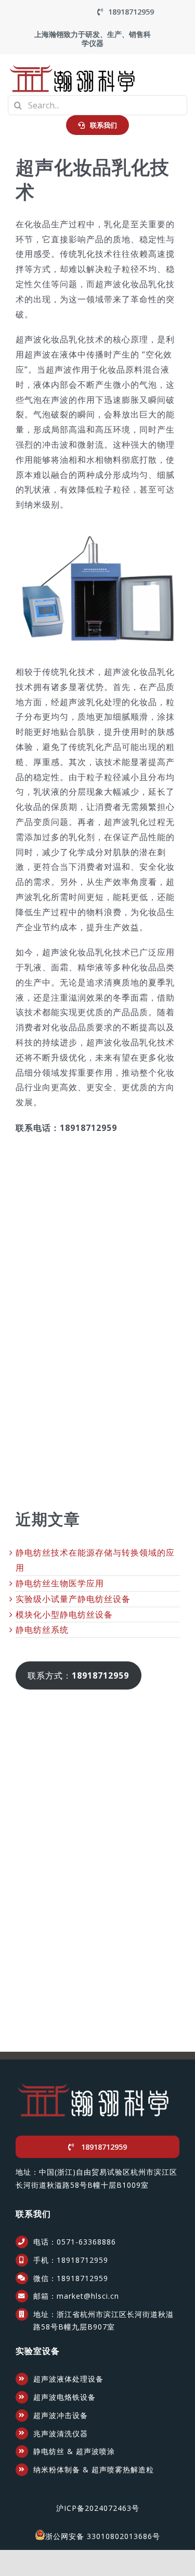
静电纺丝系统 (42, 1630)
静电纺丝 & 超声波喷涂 (74, 2451)
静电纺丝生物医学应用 (60, 1583)
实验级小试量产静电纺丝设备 (73, 1599)
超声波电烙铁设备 (64, 2397)
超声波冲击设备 (61, 2415)
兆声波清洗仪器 (61, 2433)
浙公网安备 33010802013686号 (103, 2536)
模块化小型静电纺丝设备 (64, 1614)
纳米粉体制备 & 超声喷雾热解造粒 (94, 2469)
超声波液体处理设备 (68, 2379)
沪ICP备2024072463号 (98, 2508)
